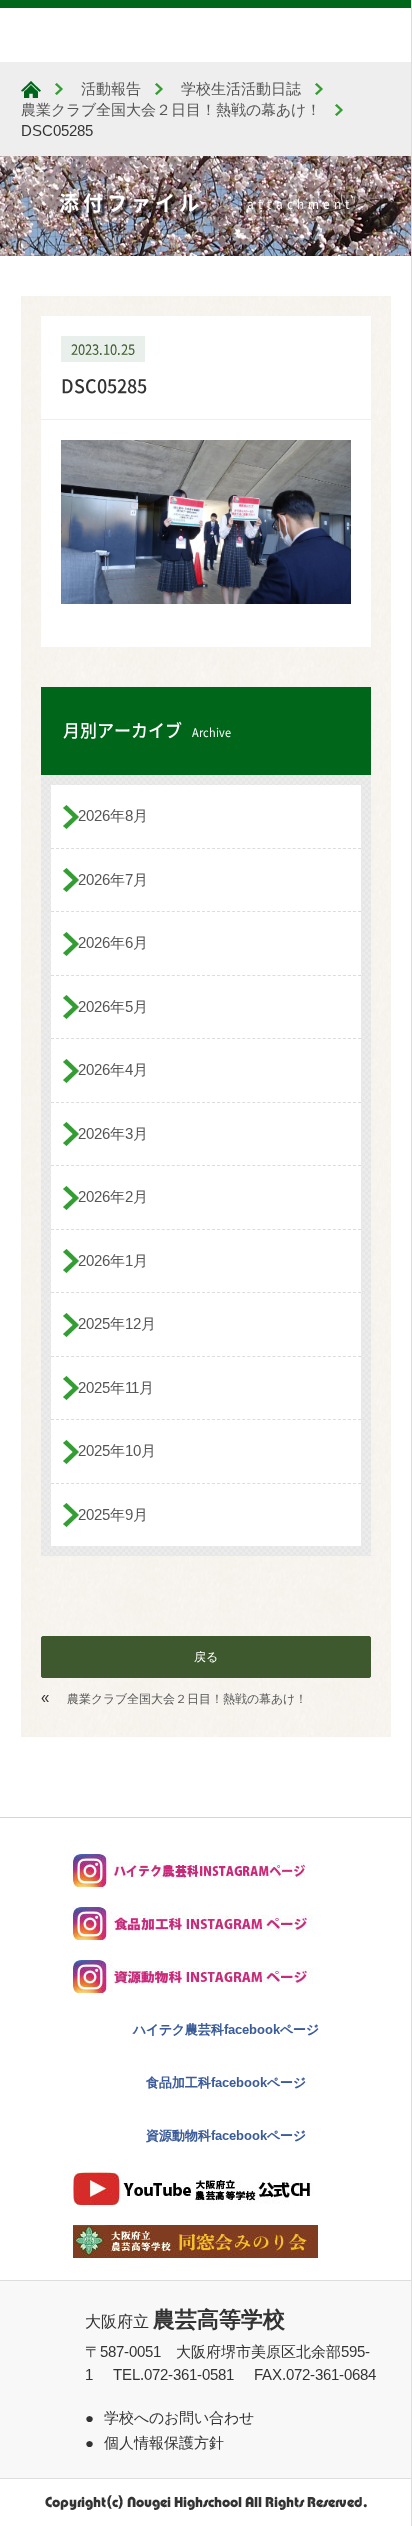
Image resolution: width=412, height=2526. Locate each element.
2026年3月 (113, 1133)
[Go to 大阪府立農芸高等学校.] (31, 89)
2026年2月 (113, 1196)
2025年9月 (113, 1514)
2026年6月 (113, 942)
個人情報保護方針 (164, 2442)
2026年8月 (113, 815)
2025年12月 (117, 1323)
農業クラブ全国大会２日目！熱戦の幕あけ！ (187, 1699)
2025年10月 (117, 1450)
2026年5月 (113, 1006)
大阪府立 (185, 2321)
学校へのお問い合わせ (179, 2417)
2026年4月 (113, 1069)
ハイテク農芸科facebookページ (226, 2029)
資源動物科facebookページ (226, 2135)
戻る (206, 1657)
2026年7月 (113, 879)
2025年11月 (116, 1387)
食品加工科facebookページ (226, 2082)
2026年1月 (113, 1260)
